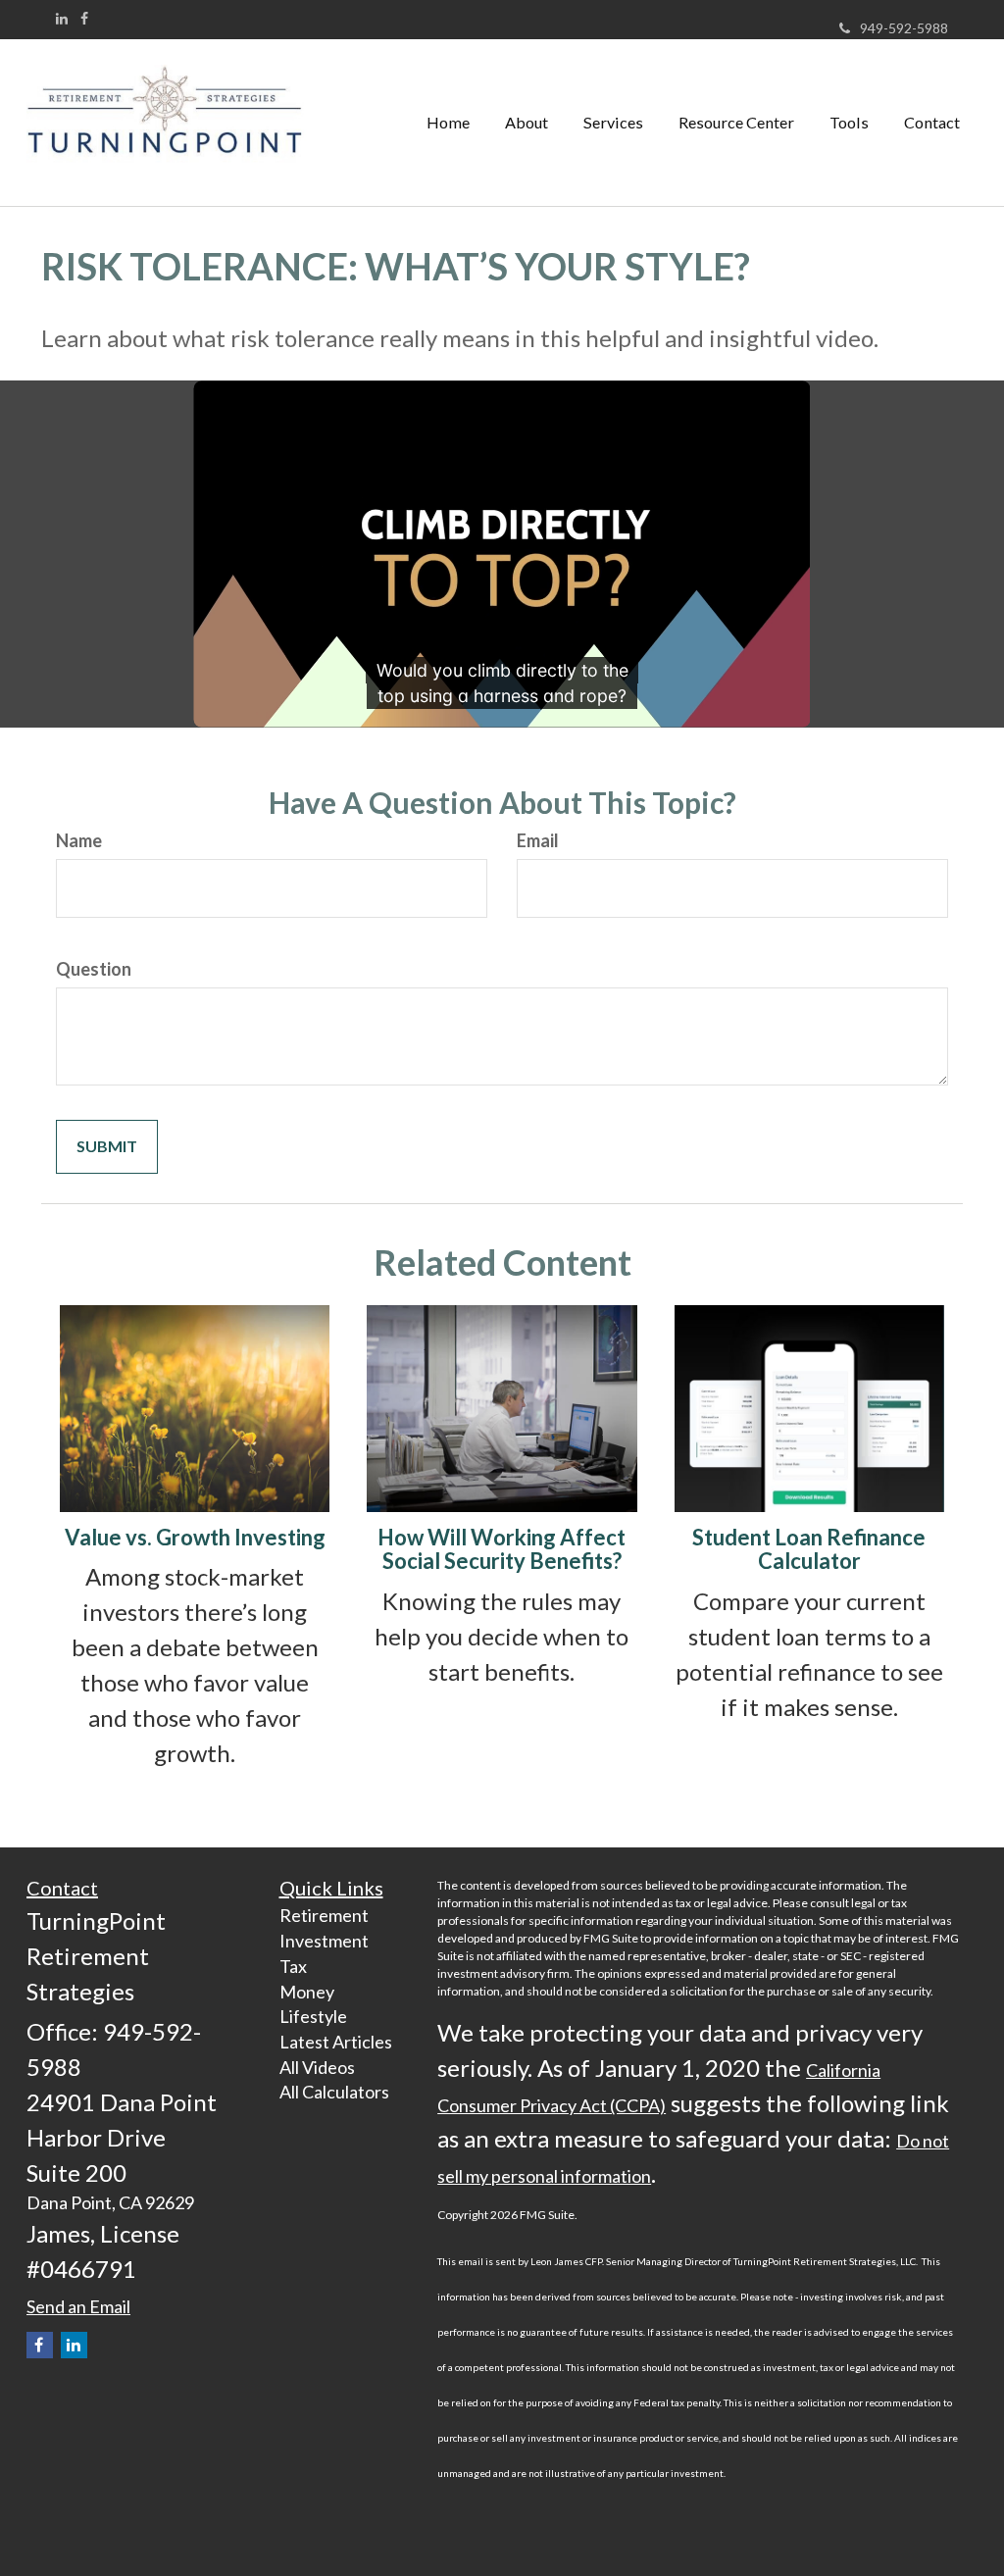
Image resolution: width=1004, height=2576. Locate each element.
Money (307, 1992)
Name (79, 840)
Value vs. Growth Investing (195, 1537)
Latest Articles (336, 2042)
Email (538, 840)
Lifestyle (313, 2016)
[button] (527, 123)
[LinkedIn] (62, 19)
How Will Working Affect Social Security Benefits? (502, 1549)
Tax (293, 1966)
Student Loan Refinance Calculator (809, 1549)
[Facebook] (84, 19)
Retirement (324, 1915)
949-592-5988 (904, 28)
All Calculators (334, 2092)
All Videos (317, 2067)
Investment (324, 1941)
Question (94, 969)
